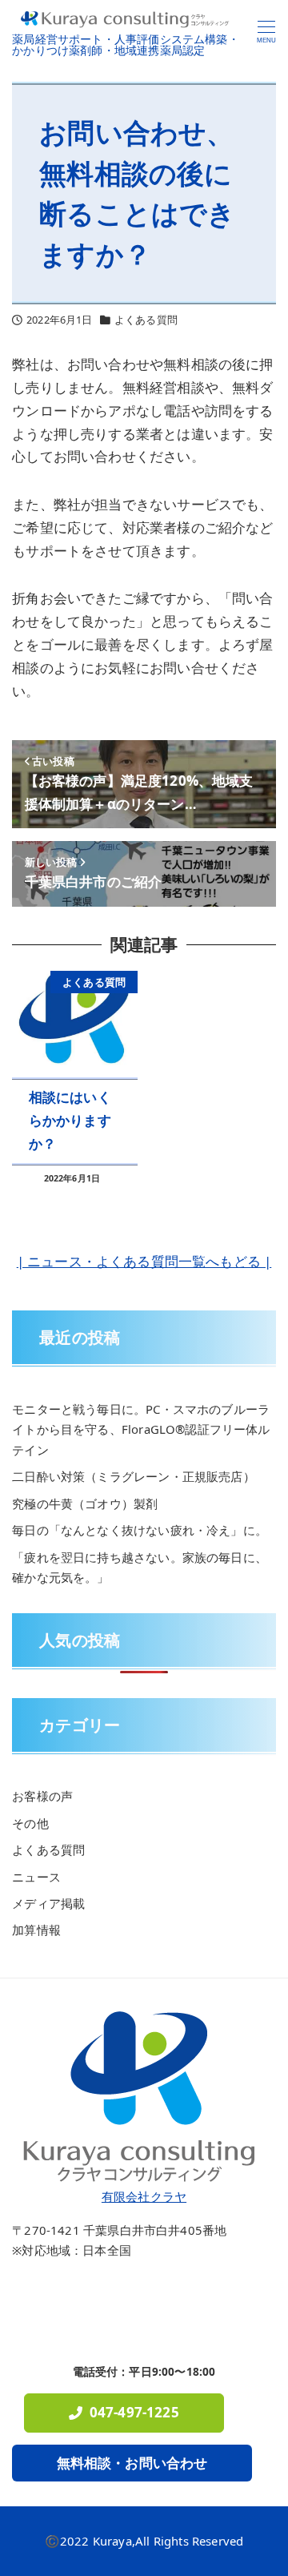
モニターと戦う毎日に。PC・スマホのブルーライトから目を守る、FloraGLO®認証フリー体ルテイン (141, 1430)
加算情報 (36, 1930)
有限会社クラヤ (144, 2196)
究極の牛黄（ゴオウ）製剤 (85, 1503)
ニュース (36, 1877)
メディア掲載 (48, 1903)
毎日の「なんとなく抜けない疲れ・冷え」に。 (140, 1530)
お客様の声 (42, 1796)
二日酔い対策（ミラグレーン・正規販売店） (133, 1476)
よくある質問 (146, 320)
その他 (30, 1823)
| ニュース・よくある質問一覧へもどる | (144, 1261)
